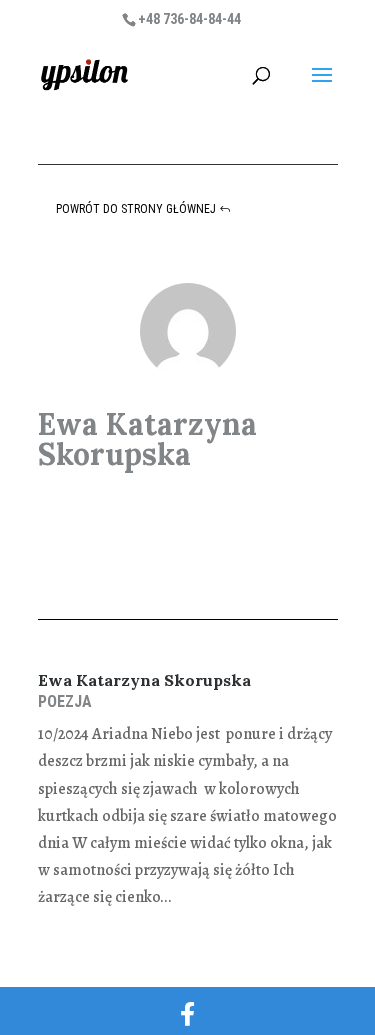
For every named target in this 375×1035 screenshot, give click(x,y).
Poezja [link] (65, 701)
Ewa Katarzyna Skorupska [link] (144, 680)
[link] (85, 74)
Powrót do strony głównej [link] (136, 209)
